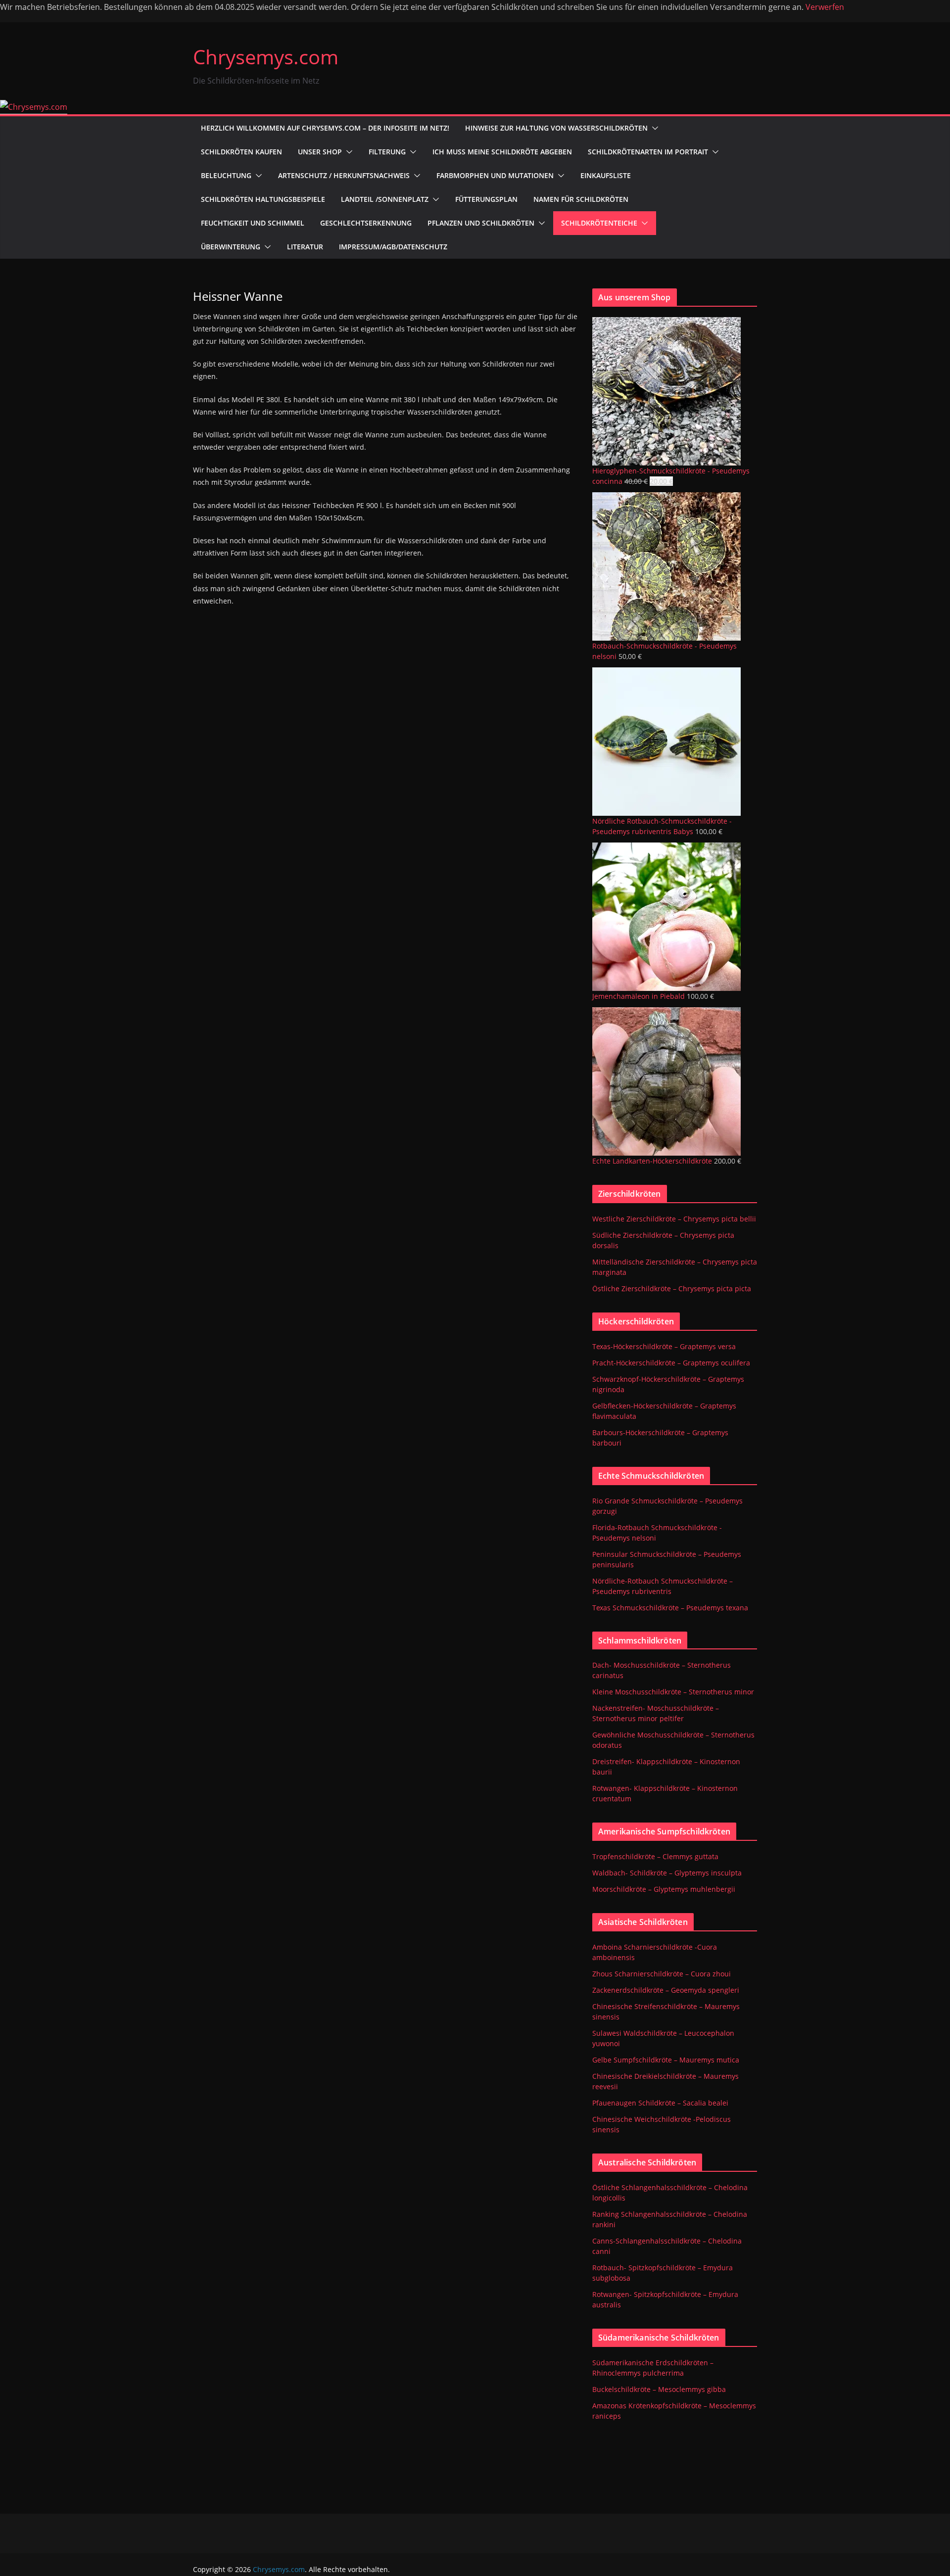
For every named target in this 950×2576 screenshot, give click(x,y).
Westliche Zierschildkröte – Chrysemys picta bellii (674, 1219)
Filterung (387, 152)
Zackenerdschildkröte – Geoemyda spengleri (666, 1990)
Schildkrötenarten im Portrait (648, 152)
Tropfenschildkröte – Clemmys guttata (655, 1856)
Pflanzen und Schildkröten (481, 223)
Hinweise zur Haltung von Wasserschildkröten (556, 128)
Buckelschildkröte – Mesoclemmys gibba (659, 2389)
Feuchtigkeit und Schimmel (253, 223)
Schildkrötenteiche (599, 223)
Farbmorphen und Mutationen (495, 175)
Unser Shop (320, 152)
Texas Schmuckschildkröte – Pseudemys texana (670, 1608)
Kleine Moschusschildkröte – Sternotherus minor (673, 1692)
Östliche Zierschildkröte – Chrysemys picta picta (672, 1288)
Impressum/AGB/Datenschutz (393, 247)
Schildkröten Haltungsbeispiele (263, 199)
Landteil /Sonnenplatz (385, 199)
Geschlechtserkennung (366, 223)
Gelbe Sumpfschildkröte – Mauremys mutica (666, 2060)
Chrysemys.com (266, 57)
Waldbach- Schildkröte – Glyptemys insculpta (667, 1873)
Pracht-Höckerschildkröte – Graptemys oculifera (671, 1363)
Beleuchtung (226, 175)
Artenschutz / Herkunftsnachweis (344, 175)
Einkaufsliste (606, 175)
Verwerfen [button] (825, 7)
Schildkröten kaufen (241, 152)
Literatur (305, 247)
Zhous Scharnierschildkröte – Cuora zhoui (662, 1974)
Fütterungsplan (486, 199)
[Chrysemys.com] (34, 107)
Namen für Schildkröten (581, 199)
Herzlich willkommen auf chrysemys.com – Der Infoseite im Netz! (325, 128)
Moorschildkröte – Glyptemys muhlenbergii (664, 1889)
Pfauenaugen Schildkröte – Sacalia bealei (660, 2103)
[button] (653, 128)
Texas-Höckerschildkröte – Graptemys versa (664, 1346)
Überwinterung (231, 247)
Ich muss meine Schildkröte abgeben (502, 152)
